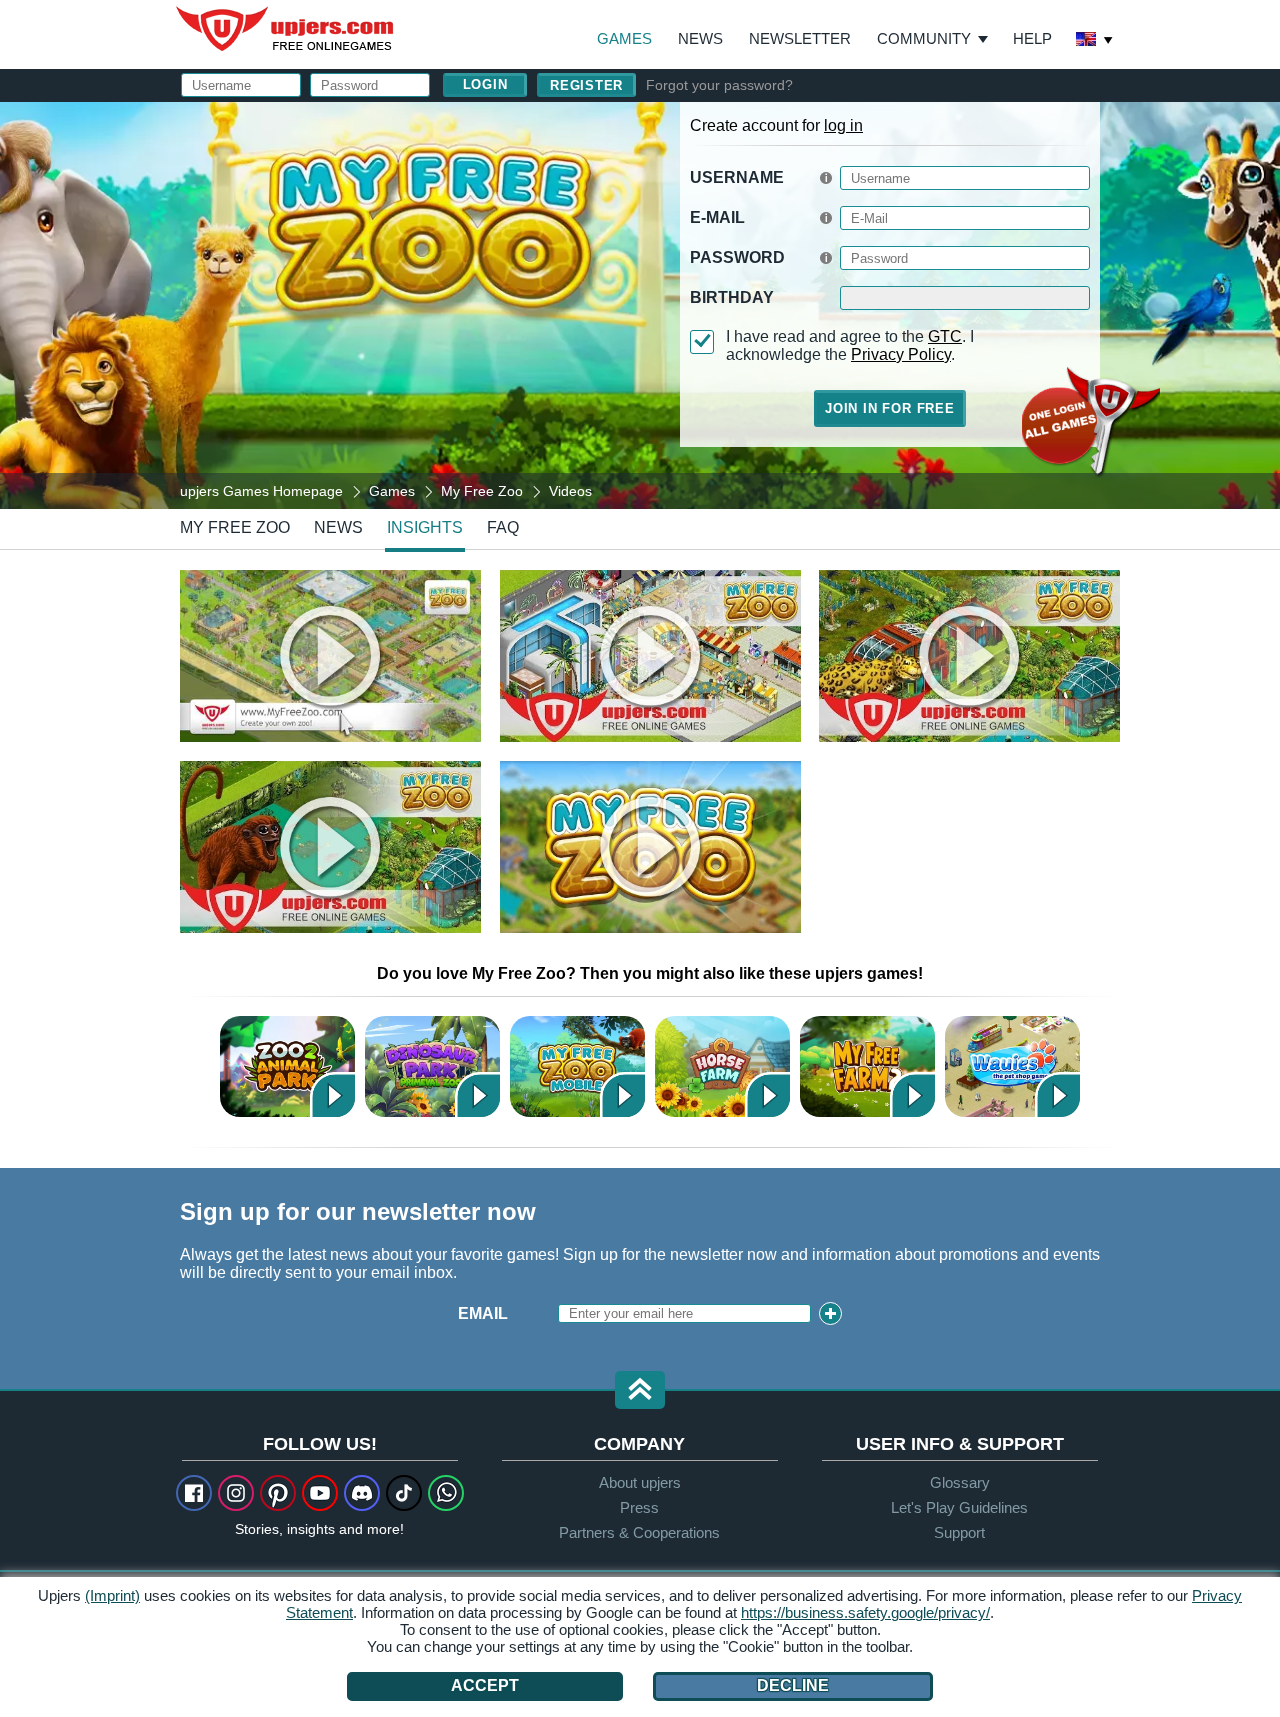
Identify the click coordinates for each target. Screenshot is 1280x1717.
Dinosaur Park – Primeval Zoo (432, 1066)
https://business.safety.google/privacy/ (865, 1612)
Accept (485, 1685)
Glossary (960, 1482)
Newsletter (800, 38)
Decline (793, 1685)
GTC (945, 336)
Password (737, 257)
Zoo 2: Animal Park (287, 1066)
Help (1032, 38)
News (700, 38)
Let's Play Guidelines (959, 1507)
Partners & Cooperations (639, 1532)
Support (959, 1532)
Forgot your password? (719, 85)
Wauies (1012, 1066)
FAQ (503, 527)
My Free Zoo (235, 527)
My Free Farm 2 (867, 1066)
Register (586, 85)
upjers (286, 29)
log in (843, 125)
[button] (640, 1391)
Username (737, 177)
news (338, 527)
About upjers (640, 1482)
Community (924, 38)
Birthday (732, 297)
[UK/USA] (1095, 41)
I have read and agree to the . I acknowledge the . (850, 345)
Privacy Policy (901, 354)
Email (483, 1313)
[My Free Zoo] (640, 304)
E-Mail (717, 217)
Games (624, 38)
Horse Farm (722, 1066)
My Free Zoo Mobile (577, 1066)
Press (639, 1507)
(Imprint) (112, 1595)
